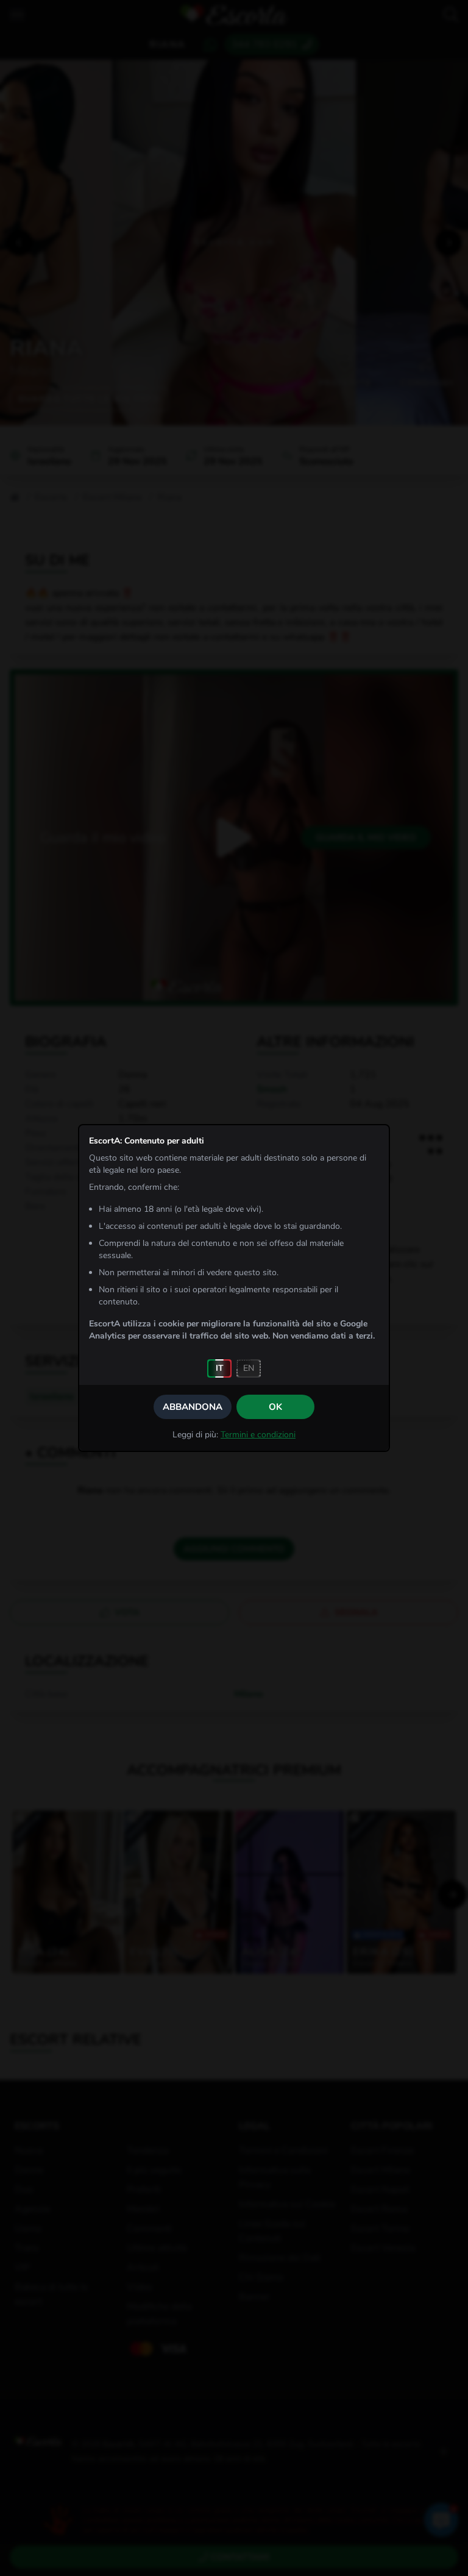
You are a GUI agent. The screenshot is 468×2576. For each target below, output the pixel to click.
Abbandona (193, 1407)
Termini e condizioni (258, 1435)
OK (275, 1407)
